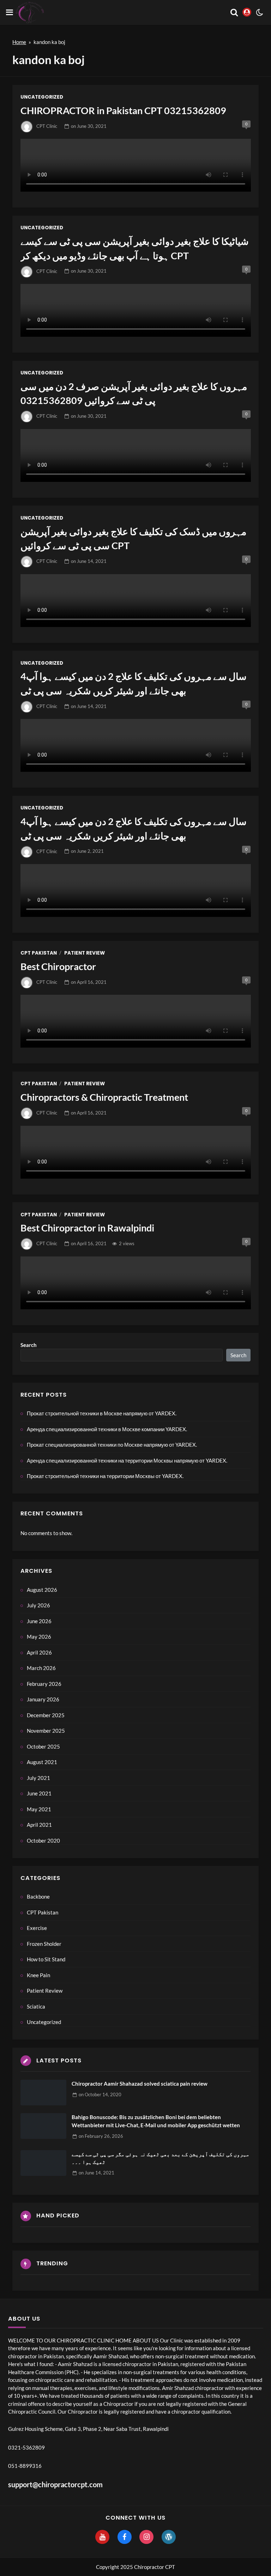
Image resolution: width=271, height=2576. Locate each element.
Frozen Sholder (44, 1944)
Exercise (37, 1928)
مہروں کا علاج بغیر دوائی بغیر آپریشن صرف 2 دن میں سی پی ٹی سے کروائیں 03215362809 (134, 393)
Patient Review (85, 953)
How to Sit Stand (46, 1959)
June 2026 (39, 1621)
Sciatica (36, 2006)
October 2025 (43, 1746)
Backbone (38, 1897)
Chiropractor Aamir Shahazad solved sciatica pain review (140, 2084)
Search (29, 1345)
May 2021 (39, 1809)
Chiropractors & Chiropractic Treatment (104, 1097)
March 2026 (41, 1668)
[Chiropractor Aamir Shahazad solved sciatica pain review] (43, 2093)
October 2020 (43, 1841)
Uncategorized (42, 97)
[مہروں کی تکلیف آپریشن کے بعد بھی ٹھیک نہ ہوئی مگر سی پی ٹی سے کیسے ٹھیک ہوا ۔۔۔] (43, 2163)
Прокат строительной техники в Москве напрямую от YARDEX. (102, 1413)
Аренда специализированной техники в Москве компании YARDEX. (107, 1429)
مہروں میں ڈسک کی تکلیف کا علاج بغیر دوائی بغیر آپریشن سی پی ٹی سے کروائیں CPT (133, 539)
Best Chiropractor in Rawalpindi (87, 1228)
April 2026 (39, 1652)
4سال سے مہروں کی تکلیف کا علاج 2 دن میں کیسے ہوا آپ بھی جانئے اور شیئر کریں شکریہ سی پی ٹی (134, 683)
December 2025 (46, 1715)
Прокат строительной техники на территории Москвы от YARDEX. (105, 1476)
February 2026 (44, 1684)
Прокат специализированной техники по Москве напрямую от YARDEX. (112, 1445)
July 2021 (38, 1778)
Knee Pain (38, 1975)
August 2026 (42, 1590)
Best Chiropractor (58, 966)
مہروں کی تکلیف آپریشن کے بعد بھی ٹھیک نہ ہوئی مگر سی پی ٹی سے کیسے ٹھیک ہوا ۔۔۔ (161, 2158)
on (89, 126)
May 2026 (39, 1637)
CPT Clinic (47, 126)
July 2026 (38, 1605)
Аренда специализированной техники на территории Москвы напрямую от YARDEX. (127, 1460)
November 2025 (46, 1731)
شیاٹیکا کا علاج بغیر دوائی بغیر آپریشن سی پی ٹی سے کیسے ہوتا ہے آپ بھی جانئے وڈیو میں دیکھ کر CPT (135, 248)
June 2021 (39, 1793)
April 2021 (39, 1825)
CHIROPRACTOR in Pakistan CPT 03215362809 (123, 110)
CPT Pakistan (39, 953)
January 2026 (43, 1699)
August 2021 (42, 1762)
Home (19, 42)
